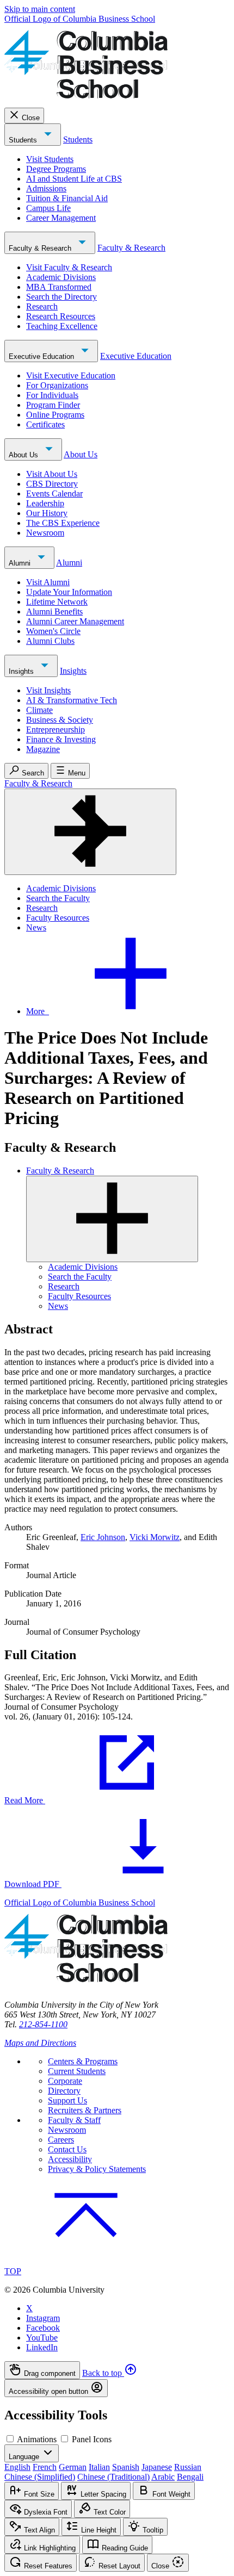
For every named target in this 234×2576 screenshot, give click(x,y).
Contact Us (67, 2149)
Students (24, 140)
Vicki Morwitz (155, 1537)
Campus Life (48, 208)
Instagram (43, 2318)
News (36, 927)
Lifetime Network (57, 602)
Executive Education (42, 356)
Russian (188, 2467)
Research (42, 306)
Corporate (65, 2081)
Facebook (43, 2328)
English (17, 2467)
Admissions (46, 188)
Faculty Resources (58, 918)
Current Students (77, 2071)
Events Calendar (54, 494)
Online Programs (55, 415)
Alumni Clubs (50, 641)
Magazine (43, 749)
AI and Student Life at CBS (74, 179)
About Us (24, 455)
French (45, 2467)
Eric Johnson (103, 1537)
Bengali (190, 2477)
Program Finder (53, 405)
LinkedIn (42, 2347)
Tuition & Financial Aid (67, 198)
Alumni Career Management (75, 621)
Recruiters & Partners (85, 2110)
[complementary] (117, 2379)
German (73, 2467)
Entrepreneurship (56, 730)
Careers (61, 2140)
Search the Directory (61, 297)
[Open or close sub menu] (112, 1219)
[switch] (10, 2439)
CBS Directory (52, 484)
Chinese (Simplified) (40, 2477)
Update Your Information (69, 592)
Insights (22, 671)
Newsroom (45, 533)
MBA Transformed (59, 287)
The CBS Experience (63, 523)
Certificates (45, 424)
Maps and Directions (40, 2043)
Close (31, 118)
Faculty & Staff (74, 2120)
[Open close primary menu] (90, 832)
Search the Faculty (58, 898)
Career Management (61, 218)
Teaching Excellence (62, 326)
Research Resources (61, 316)
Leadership (45, 503)
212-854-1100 (43, 2024)
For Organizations (57, 385)
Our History (47, 513)
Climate (39, 710)
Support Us (67, 2100)
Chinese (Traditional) (113, 2477)
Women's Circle (53, 631)
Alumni (21, 563)
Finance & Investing (61, 739)
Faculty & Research (41, 248)
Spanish (126, 2467)
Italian (99, 2467)
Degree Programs (56, 169)
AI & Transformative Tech (72, 700)
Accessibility (70, 2159)
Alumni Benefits (54, 612)
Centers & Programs (83, 2061)
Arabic (163, 2477)
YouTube (42, 2338)
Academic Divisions (61, 277)
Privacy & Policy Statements (97, 2169)
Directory (64, 2091)
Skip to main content (40, 9)
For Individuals (52, 395)
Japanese (157, 2467)
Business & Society (60, 720)
